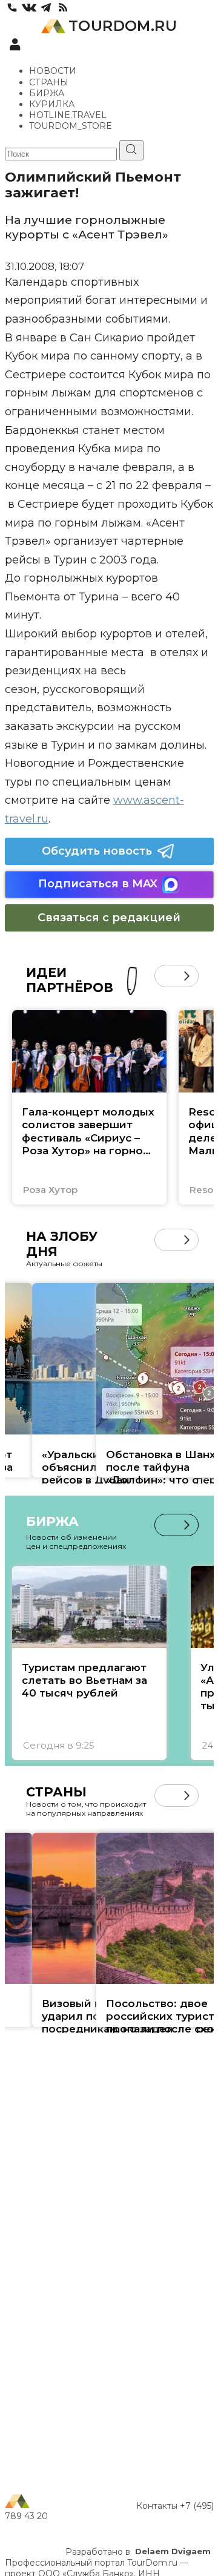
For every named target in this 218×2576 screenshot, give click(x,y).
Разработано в (138, 2552)
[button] (166, 976)
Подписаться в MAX (98, 884)
